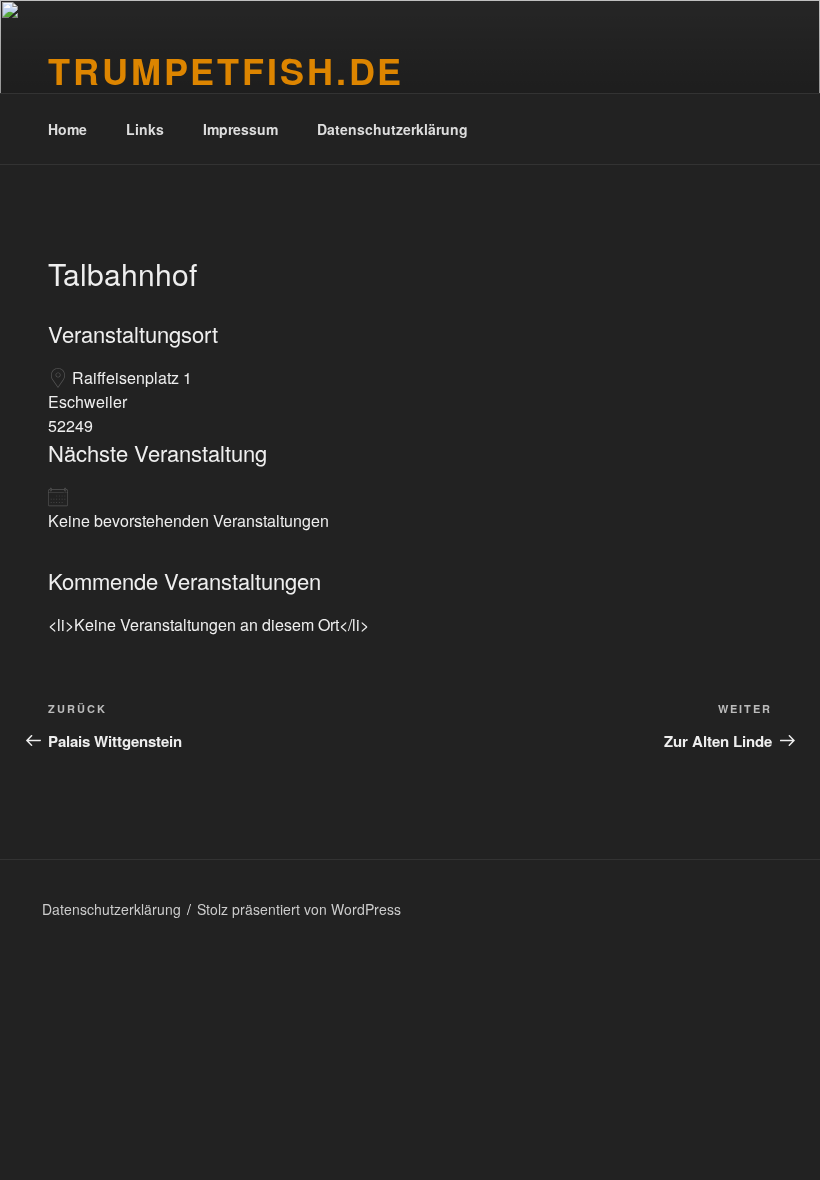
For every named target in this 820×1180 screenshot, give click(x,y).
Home (67, 129)
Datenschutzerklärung (392, 129)
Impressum (240, 129)
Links (145, 129)
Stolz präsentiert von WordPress (299, 909)
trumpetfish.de (226, 70)
